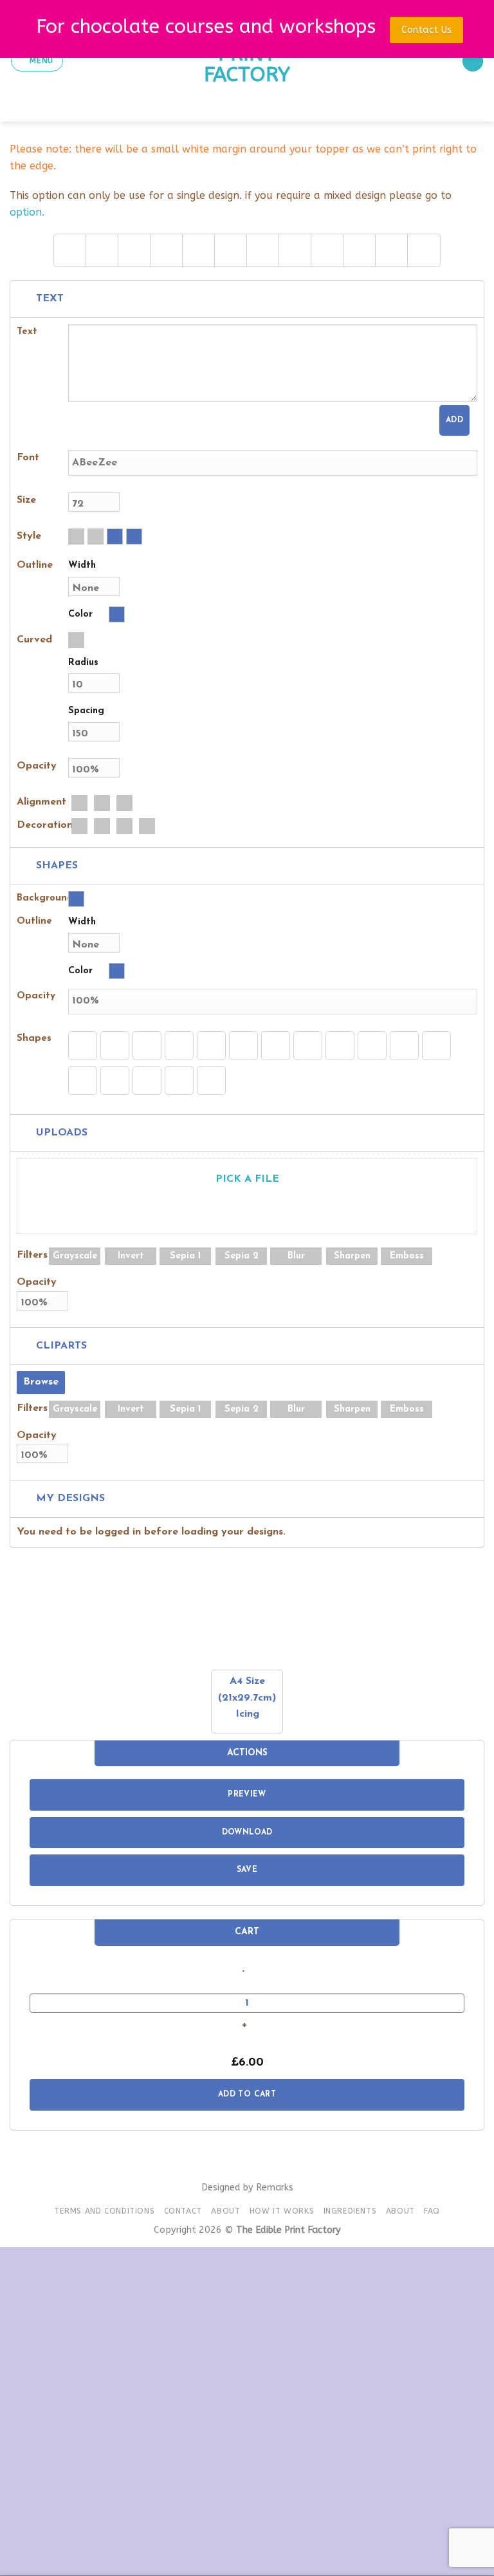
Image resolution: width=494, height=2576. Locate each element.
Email (48, 2406)
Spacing (86, 711)
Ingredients (350, 2211)
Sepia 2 (242, 1256)
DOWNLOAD (247, 1833)
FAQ (432, 2211)
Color (80, 614)
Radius (83, 663)
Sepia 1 (185, 1256)
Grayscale (75, 1256)
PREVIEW (247, 1795)
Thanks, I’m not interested (247, 2557)
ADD (454, 420)
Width (82, 565)
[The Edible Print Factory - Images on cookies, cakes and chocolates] (247, 61)
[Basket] (473, 61)
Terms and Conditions (104, 2211)
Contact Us (426, 30)
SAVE (247, 1870)
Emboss (407, 1256)
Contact (183, 2211)
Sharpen (352, 1256)
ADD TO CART (247, 2095)
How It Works (282, 2211)
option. (27, 212)
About (225, 2211)
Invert (131, 1256)
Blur (296, 1256)
